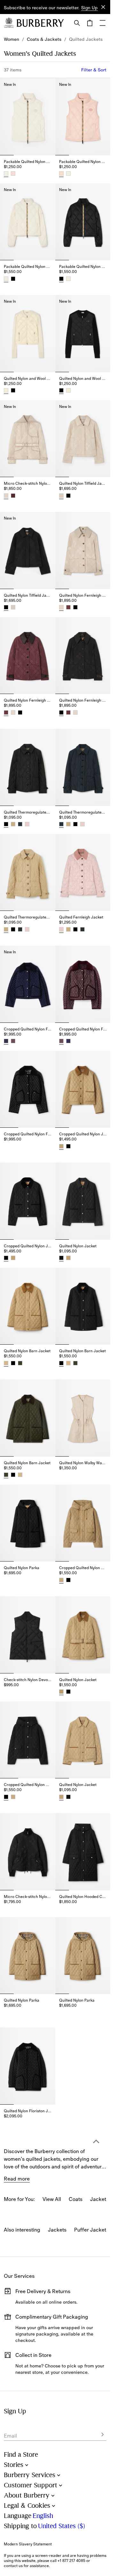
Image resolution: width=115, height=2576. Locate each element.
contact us (13, 2566)
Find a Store (21, 2455)
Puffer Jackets (91, 2230)
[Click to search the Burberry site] (77, 23)
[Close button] (103, 7)
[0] (90, 23)
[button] (89, 8)
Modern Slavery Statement (28, 2544)
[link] (11, 39)
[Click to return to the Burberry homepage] (40, 23)
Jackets (57, 2230)
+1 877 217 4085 (71, 2561)
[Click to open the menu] (103, 23)
